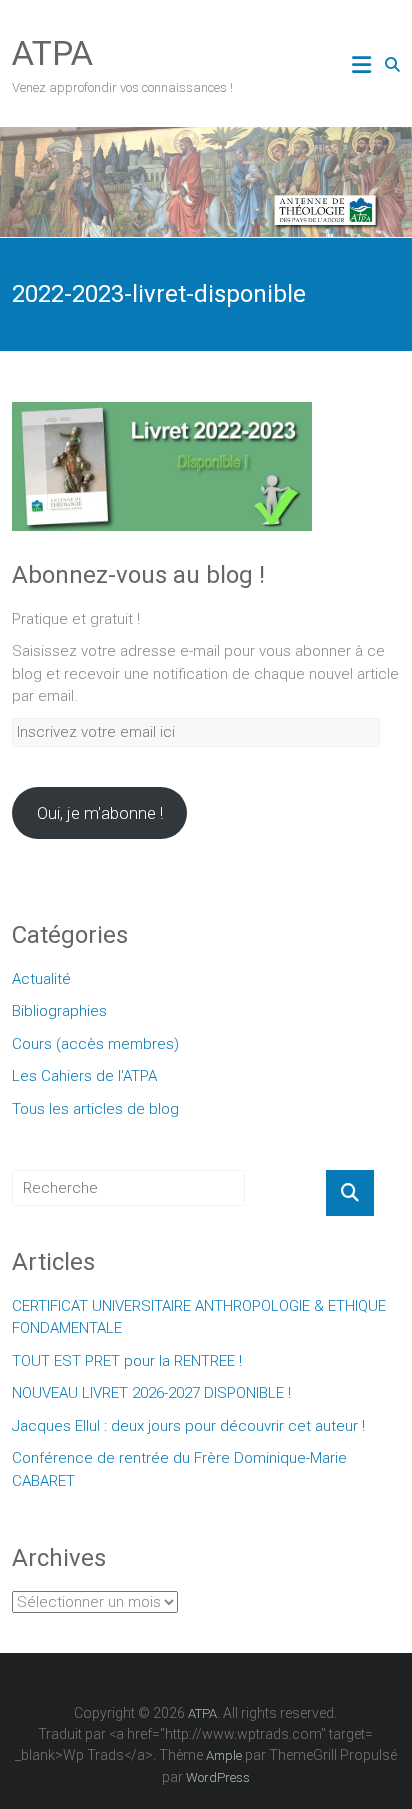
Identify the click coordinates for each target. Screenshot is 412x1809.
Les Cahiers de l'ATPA (84, 1076)
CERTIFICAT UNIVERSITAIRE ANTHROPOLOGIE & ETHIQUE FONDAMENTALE (199, 1317)
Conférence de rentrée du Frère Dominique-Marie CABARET (179, 1469)
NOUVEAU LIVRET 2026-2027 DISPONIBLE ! (151, 1393)
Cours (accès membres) (95, 1044)
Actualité (41, 979)
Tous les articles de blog (95, 1109)
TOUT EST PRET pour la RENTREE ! (127, 1361)
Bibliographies (59, 1011)
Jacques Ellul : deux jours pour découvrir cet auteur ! (188, 1426)
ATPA (52, 53)
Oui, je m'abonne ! (100, 813)
